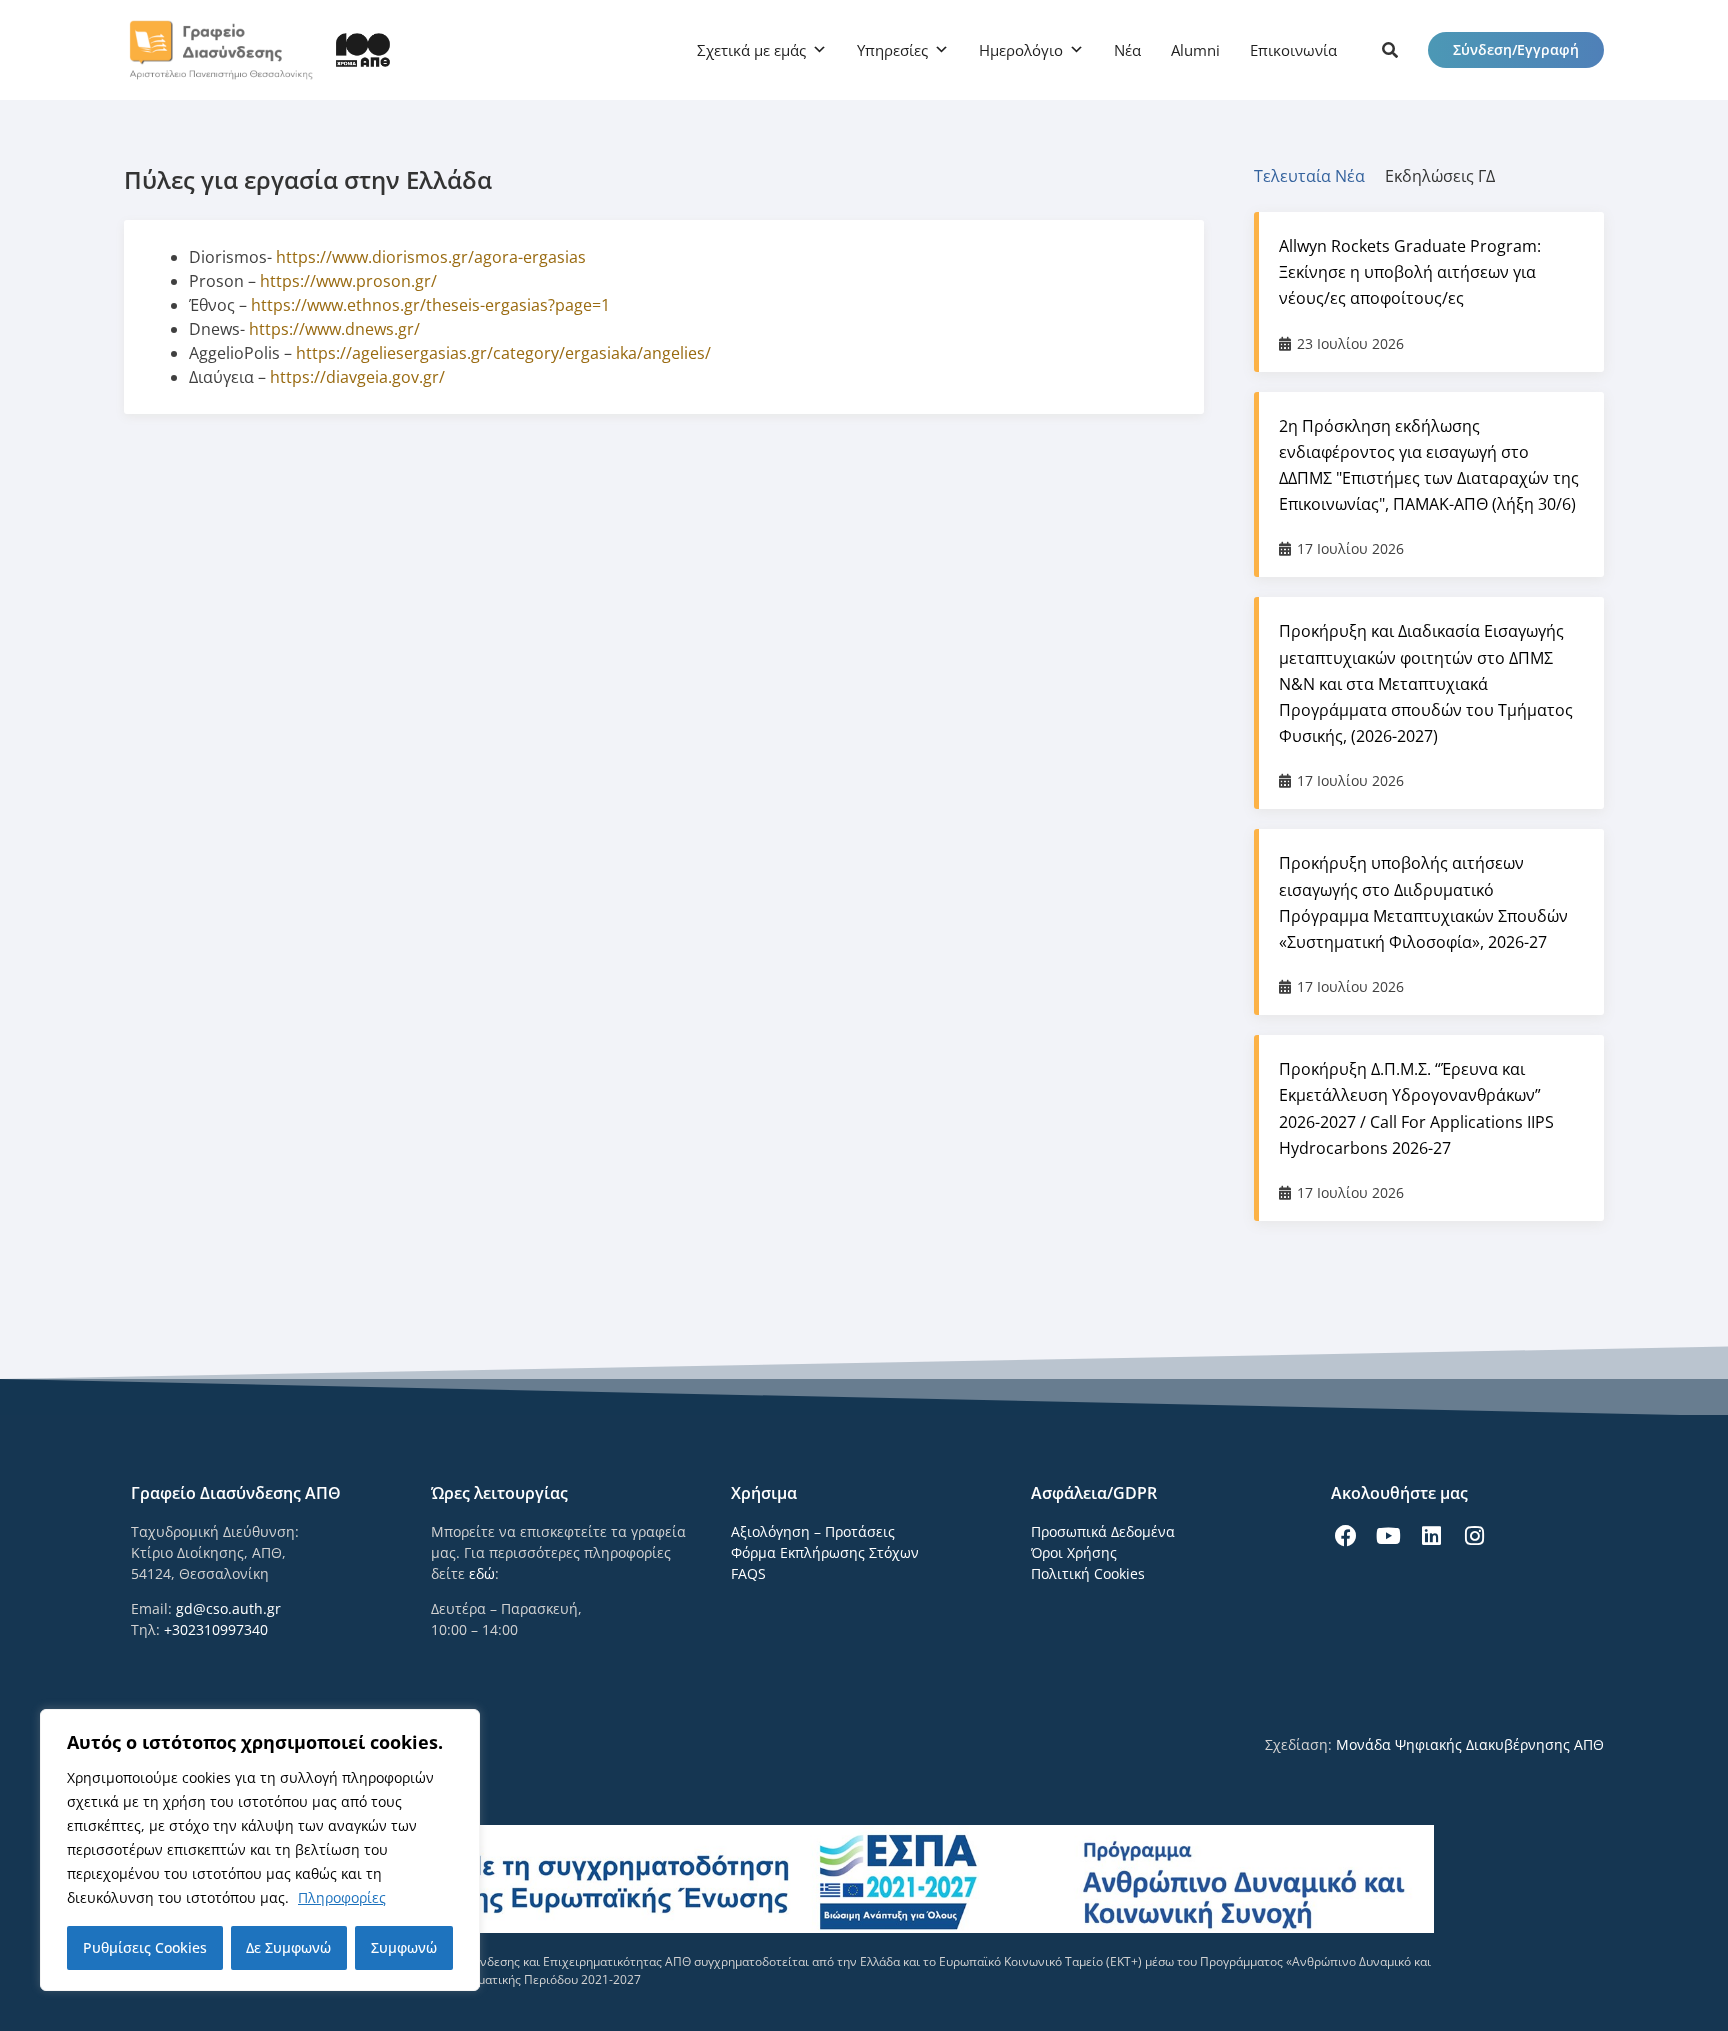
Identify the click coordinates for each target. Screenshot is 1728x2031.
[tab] (1319, 176)
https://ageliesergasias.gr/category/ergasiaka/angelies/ (503, 353)
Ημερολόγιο (1021, 50)
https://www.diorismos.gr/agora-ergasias (431, 257)
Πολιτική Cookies (1088, 1573)
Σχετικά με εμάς (751, 50)
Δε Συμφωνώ (288, 1947)
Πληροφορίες (342, 1897)
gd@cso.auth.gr (228, 1608)
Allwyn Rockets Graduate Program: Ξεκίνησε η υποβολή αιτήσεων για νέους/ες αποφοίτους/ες (1410, 272)
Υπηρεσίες (892, 50)
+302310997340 (216, 1629)
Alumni (1195, 50)
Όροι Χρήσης (1074, 1552)
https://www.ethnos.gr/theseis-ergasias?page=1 (430, 305)
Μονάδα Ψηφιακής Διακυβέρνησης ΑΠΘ (1470, 1744)
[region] (260, 1850)
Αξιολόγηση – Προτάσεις (813, 1531)
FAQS (748, 1573)
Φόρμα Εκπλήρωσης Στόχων (825, 1552)
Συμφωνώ (404, 1947)
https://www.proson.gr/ (348, 281)
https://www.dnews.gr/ (334, 329)
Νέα (1127, 50)
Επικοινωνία (1293, 50)
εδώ (482, 1573)
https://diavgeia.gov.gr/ (357, 377)
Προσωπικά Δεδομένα (1103, 1531)
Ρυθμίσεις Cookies (145, 1947)
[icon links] (1390, 50)
